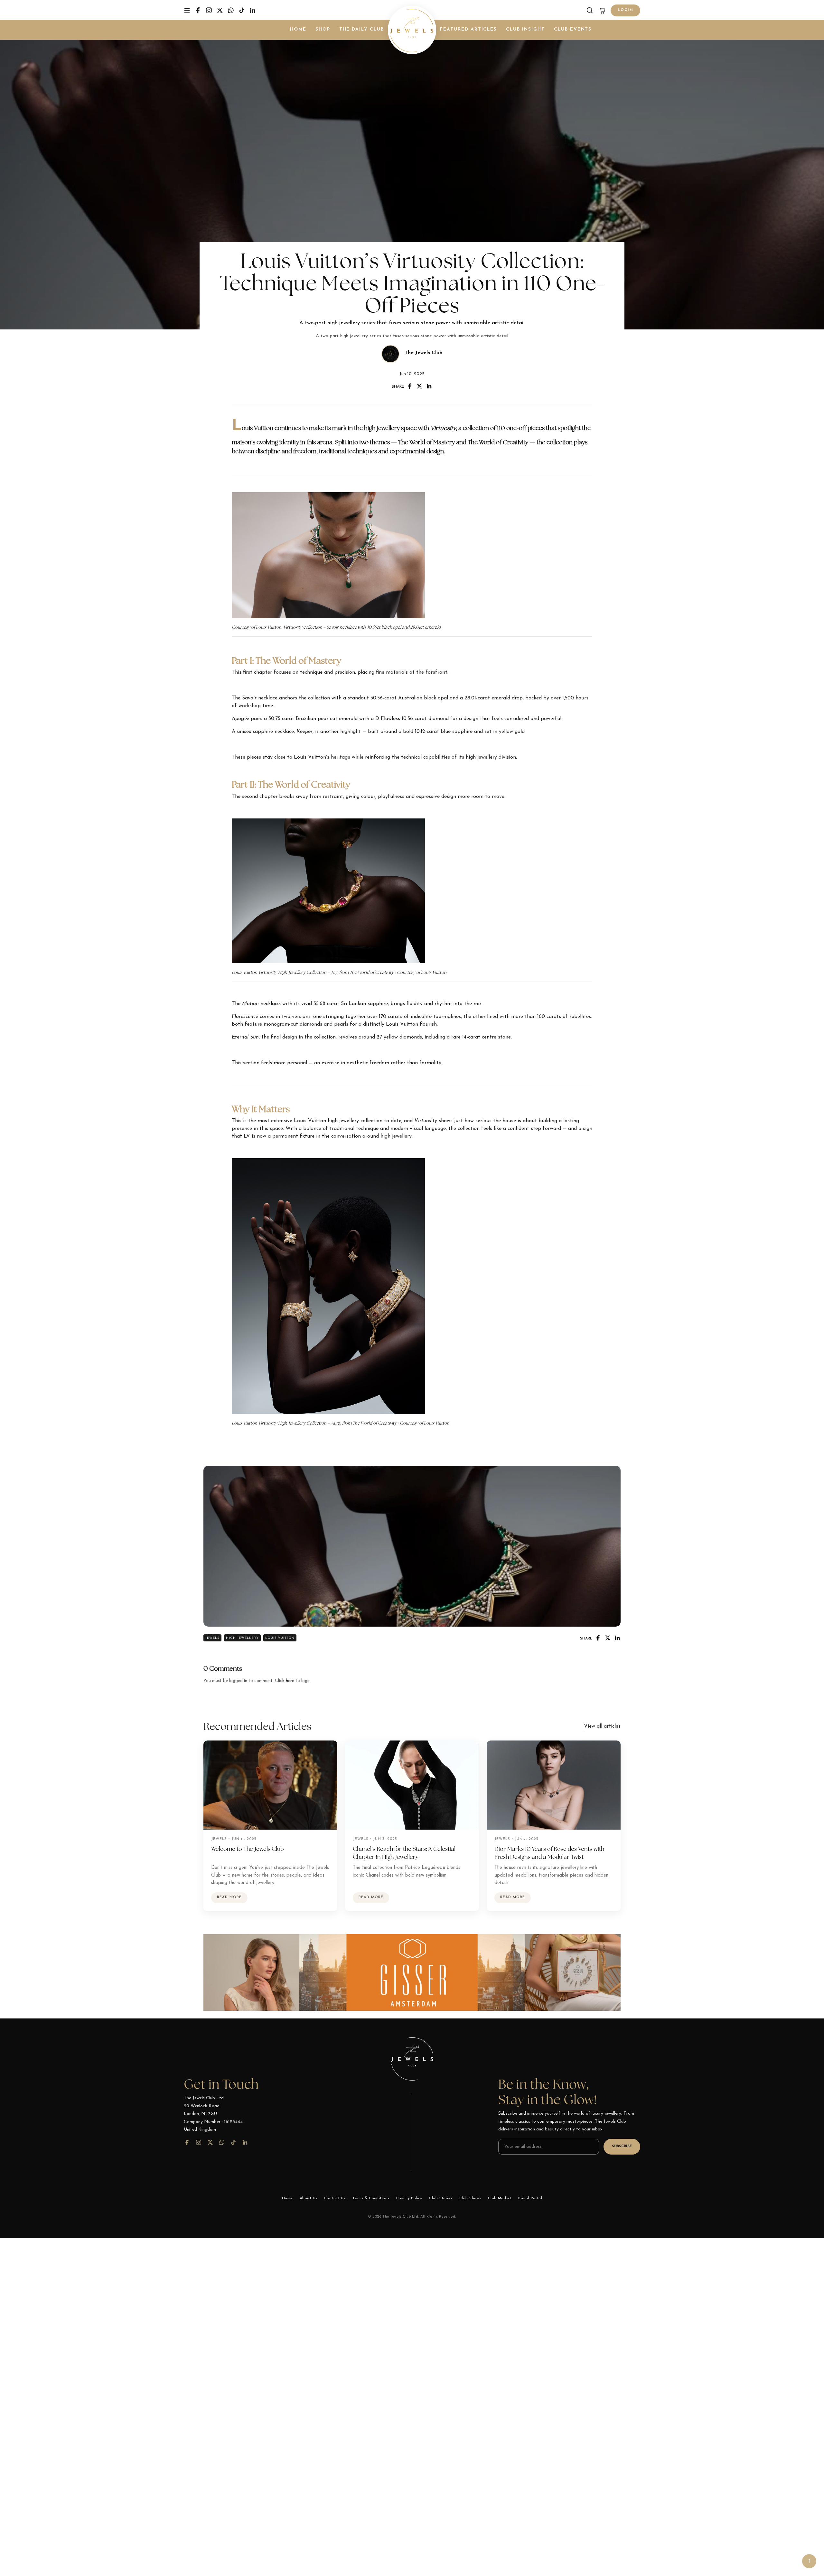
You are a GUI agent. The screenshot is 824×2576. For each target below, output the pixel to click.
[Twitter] (220, 10)
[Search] (590, 10)
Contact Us (335, 2198)
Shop (323, 29)
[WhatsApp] (231, 10)
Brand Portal (530, 2198)
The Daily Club (362, 29)
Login (625, 10)
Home (298, 29)
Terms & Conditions (371, 2198)
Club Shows (470, 2198)
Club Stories (441, 2198)
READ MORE (229, 1897)
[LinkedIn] (253, 10)
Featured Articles (468, 29)
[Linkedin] (429, 386)
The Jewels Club (424, 353)
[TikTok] (242, 10)
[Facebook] (198, 10)
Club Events (573, 29)
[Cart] (603, 10)
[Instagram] (209, 10)
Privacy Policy (409, 2198)
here (290, 1681)
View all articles (602, 1726)
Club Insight (525, 29)
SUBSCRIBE (622, 2146)
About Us (308, 2198)
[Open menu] (187, 10)
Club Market (500, 2198)
